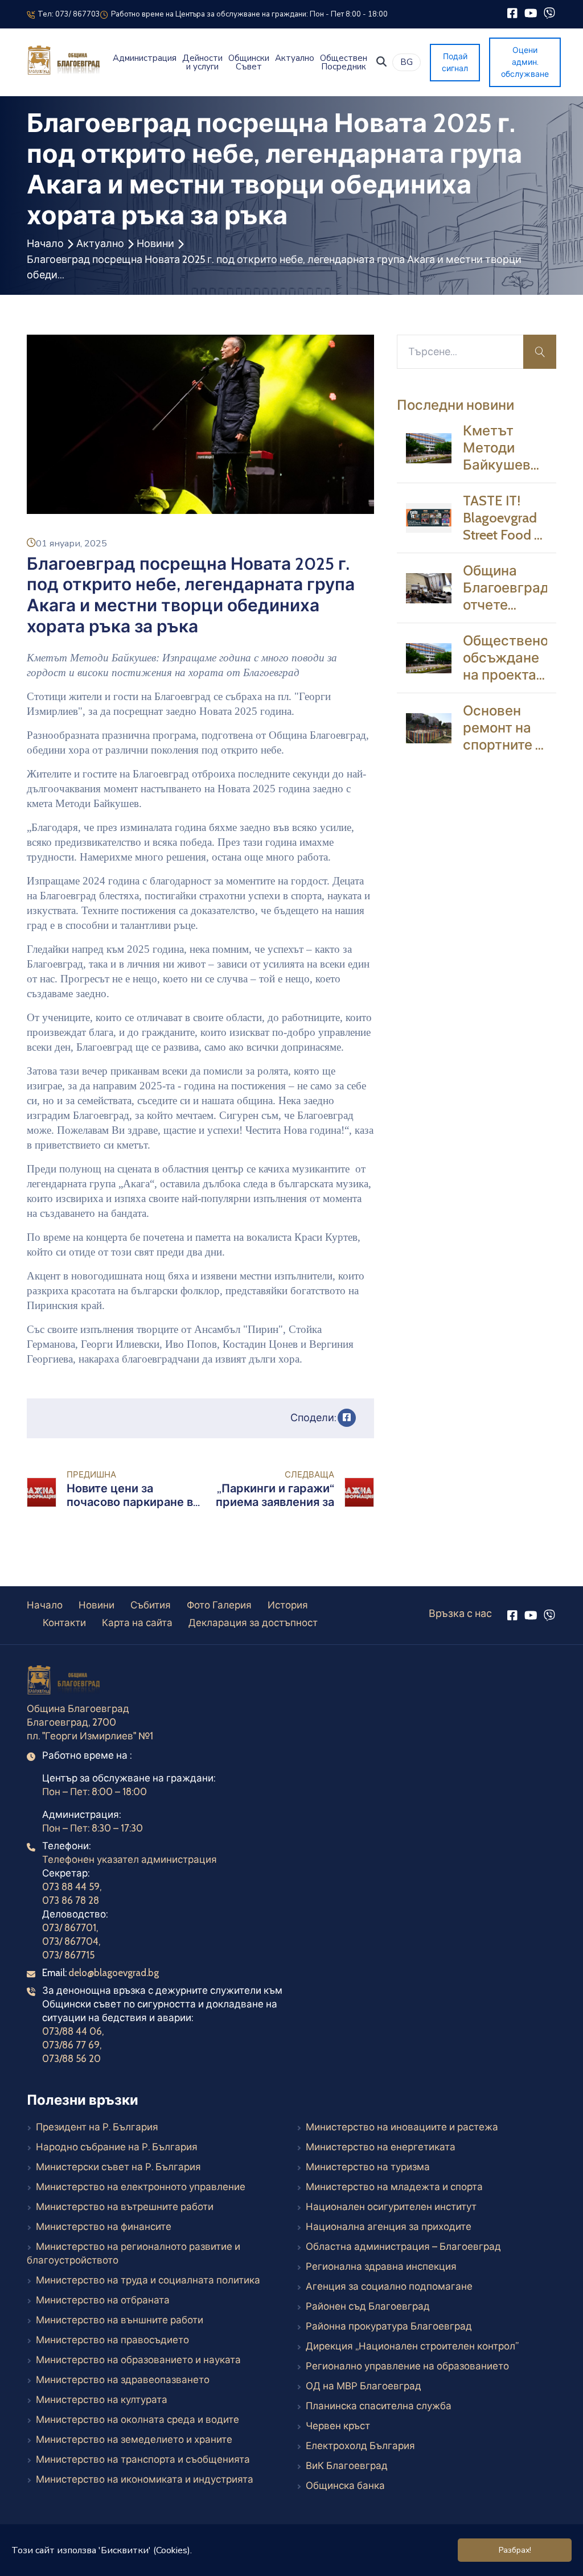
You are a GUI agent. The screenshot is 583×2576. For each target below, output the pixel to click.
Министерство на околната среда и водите (137, 2419)
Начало (45, 244)
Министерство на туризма (368, 2167)
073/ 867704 (70, 1941)
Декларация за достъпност (253, 1623)
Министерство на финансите (104, 2227)
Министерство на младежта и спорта (394, 2187)
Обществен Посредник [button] (344, 63)
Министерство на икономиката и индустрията (145, 2479)
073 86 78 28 (71, 1900)
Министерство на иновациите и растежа (397, 2127)
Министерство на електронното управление (141, 2187)
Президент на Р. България (97, 2127)
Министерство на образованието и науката (138, 2360)
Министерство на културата (102, 2400)
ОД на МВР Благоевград (364, 2386)
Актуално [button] (295, 58)
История (288, 1605)
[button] (381, 61)
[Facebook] (512, 13)
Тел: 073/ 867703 (67, 14)
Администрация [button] (145, 58)
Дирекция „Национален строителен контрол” (412, 2346)
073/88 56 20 (71, 2059)
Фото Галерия (219, 1605)
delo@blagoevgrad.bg (114, 1973)
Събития (151, 1605)
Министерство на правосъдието (112, 2340)
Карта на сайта (137, 1623)
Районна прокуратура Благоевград (389, 2326)
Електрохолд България (360, 2446)
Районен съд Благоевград (368, 2306)
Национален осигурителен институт (391, 2207)
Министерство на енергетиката (381, 2147)
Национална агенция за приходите (389, 2227)
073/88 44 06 (72, 2031)
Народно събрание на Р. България (117, 2147)
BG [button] (407, 62)
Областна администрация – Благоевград (403, 2246)
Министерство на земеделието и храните (134, 2439)
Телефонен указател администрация (130, 1859)
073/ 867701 (69, 1928)
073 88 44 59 (71, 1887)
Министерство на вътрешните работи (125, 2207)
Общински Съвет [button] (249, 63)
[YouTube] (531, 13)
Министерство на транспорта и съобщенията (143, 2459)
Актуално (100, 244)
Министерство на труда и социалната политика (148, 2280)
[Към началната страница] (65, 1682)
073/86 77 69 (71, 2045)
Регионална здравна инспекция (381, 2266)
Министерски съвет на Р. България (118, 2167)
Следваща (309, 1475)
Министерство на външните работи (120, 2320)
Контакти (64, 1623)
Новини (155, 244)
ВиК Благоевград (347, 2466)
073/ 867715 (68, 1955)
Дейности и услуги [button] (202, 63)
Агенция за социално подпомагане (389, 2286)
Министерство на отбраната (103, 2300)
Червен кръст (338, 2426)
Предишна (91, 1475)
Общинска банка (345, 2486)
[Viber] (549, 13)
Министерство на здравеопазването (123, 2380)
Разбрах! (515, 2550)
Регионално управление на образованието (407, 2366)
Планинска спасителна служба (379, 2406)
